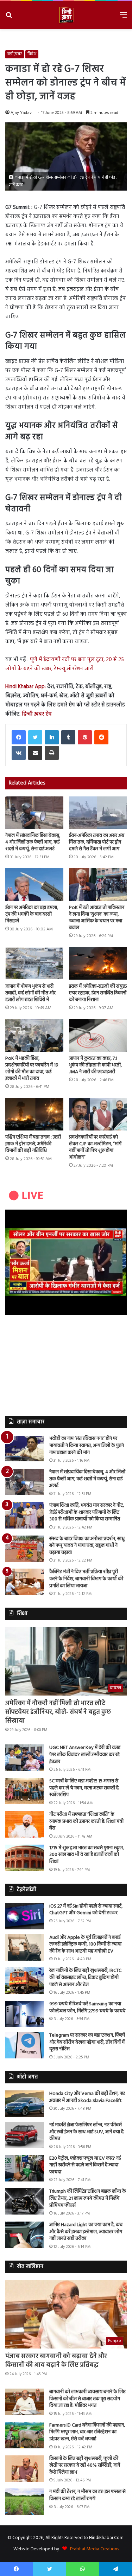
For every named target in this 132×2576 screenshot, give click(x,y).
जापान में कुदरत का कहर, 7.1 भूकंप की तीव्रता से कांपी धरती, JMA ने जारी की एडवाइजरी (95, 1065)
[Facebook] (19, 737)
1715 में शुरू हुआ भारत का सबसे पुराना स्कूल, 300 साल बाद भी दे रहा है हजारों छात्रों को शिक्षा (87, 1855)
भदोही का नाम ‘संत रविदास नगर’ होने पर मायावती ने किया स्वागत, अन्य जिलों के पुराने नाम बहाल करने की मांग (87, 1446)
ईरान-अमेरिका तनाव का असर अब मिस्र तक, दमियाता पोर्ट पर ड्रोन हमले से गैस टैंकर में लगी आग (97, 842)
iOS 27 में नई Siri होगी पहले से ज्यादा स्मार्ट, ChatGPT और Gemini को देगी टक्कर (86, 1910)
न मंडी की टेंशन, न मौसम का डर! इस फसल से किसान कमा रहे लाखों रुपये (87, 2495)
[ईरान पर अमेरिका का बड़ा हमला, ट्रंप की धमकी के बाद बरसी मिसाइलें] (34, 885)
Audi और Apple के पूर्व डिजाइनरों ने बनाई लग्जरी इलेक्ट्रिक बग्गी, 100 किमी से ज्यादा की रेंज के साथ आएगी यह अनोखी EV (85, 1944)
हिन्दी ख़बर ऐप (36, 714)
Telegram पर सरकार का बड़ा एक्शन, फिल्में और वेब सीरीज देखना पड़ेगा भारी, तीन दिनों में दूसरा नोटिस (87, 2042)
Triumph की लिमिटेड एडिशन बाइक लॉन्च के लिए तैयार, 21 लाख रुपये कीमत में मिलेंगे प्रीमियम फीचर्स (88, 2198)
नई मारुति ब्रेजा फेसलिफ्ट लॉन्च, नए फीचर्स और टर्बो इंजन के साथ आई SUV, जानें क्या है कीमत (86, 2132)
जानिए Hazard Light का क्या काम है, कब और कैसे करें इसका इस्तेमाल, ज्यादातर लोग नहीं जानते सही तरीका (86, 2232)
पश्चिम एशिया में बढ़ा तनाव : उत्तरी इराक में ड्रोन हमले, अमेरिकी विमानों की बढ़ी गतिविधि (33, 1144)
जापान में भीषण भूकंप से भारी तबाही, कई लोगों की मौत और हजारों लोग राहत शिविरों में (30, 993)
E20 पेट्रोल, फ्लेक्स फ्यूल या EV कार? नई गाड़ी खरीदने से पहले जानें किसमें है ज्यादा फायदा (85, 2165)
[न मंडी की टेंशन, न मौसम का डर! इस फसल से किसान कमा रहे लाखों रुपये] (25, 2502)
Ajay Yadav (21, 113)
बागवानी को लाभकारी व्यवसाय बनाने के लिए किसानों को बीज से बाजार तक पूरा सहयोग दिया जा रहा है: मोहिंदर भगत (87, 2399)
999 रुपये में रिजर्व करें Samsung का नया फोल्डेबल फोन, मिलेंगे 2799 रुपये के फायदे (87, 2008)
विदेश (32, 54)
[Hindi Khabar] (66, 15)
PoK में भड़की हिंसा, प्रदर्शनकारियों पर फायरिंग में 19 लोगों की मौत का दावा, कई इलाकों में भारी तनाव (32, 1069)
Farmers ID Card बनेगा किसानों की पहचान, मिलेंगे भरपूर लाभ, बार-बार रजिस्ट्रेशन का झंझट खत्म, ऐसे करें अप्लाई (87, 2432)
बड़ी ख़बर (15, 54)
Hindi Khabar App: (26, 687)
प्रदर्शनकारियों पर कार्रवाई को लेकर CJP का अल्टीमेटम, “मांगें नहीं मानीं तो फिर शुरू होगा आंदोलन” (95, 1147)
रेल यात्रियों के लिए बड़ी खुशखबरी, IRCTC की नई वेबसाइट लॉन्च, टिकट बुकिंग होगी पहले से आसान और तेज (85, 1978)
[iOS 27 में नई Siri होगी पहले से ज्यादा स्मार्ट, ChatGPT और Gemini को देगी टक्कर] (25, 1916)
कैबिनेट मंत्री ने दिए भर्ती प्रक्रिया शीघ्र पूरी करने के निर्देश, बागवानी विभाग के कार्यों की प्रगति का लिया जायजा (86, 1579)
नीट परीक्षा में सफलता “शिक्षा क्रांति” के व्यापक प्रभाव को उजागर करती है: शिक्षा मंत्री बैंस (86, 1821)
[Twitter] (35, 737)
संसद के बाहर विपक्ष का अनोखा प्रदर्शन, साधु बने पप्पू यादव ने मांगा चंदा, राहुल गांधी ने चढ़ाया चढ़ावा (87, 1546)
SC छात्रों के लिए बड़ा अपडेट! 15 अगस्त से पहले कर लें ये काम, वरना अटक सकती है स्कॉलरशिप (84, 1788)
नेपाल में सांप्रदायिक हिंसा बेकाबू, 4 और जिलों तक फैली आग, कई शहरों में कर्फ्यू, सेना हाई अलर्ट (33, 842)
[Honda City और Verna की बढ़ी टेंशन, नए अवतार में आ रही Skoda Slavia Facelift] (25, 2104)
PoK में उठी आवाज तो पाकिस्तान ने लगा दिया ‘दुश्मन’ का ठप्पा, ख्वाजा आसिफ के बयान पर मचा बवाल (97, 918)
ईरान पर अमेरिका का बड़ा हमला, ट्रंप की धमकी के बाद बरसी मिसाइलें (32, 914)
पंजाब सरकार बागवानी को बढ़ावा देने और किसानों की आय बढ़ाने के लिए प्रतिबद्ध (56, 2361)
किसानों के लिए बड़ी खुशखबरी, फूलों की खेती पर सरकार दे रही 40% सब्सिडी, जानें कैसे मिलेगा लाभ (85, 2466)
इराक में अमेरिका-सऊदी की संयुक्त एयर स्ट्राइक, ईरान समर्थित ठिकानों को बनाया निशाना (98, 993)
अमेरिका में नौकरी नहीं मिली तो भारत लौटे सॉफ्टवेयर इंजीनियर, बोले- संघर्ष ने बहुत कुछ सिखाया (58, 1712)
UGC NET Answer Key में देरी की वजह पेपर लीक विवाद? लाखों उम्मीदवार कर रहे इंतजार (85, 1755)
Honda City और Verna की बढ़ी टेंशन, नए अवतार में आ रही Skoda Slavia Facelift (87, 2097)
